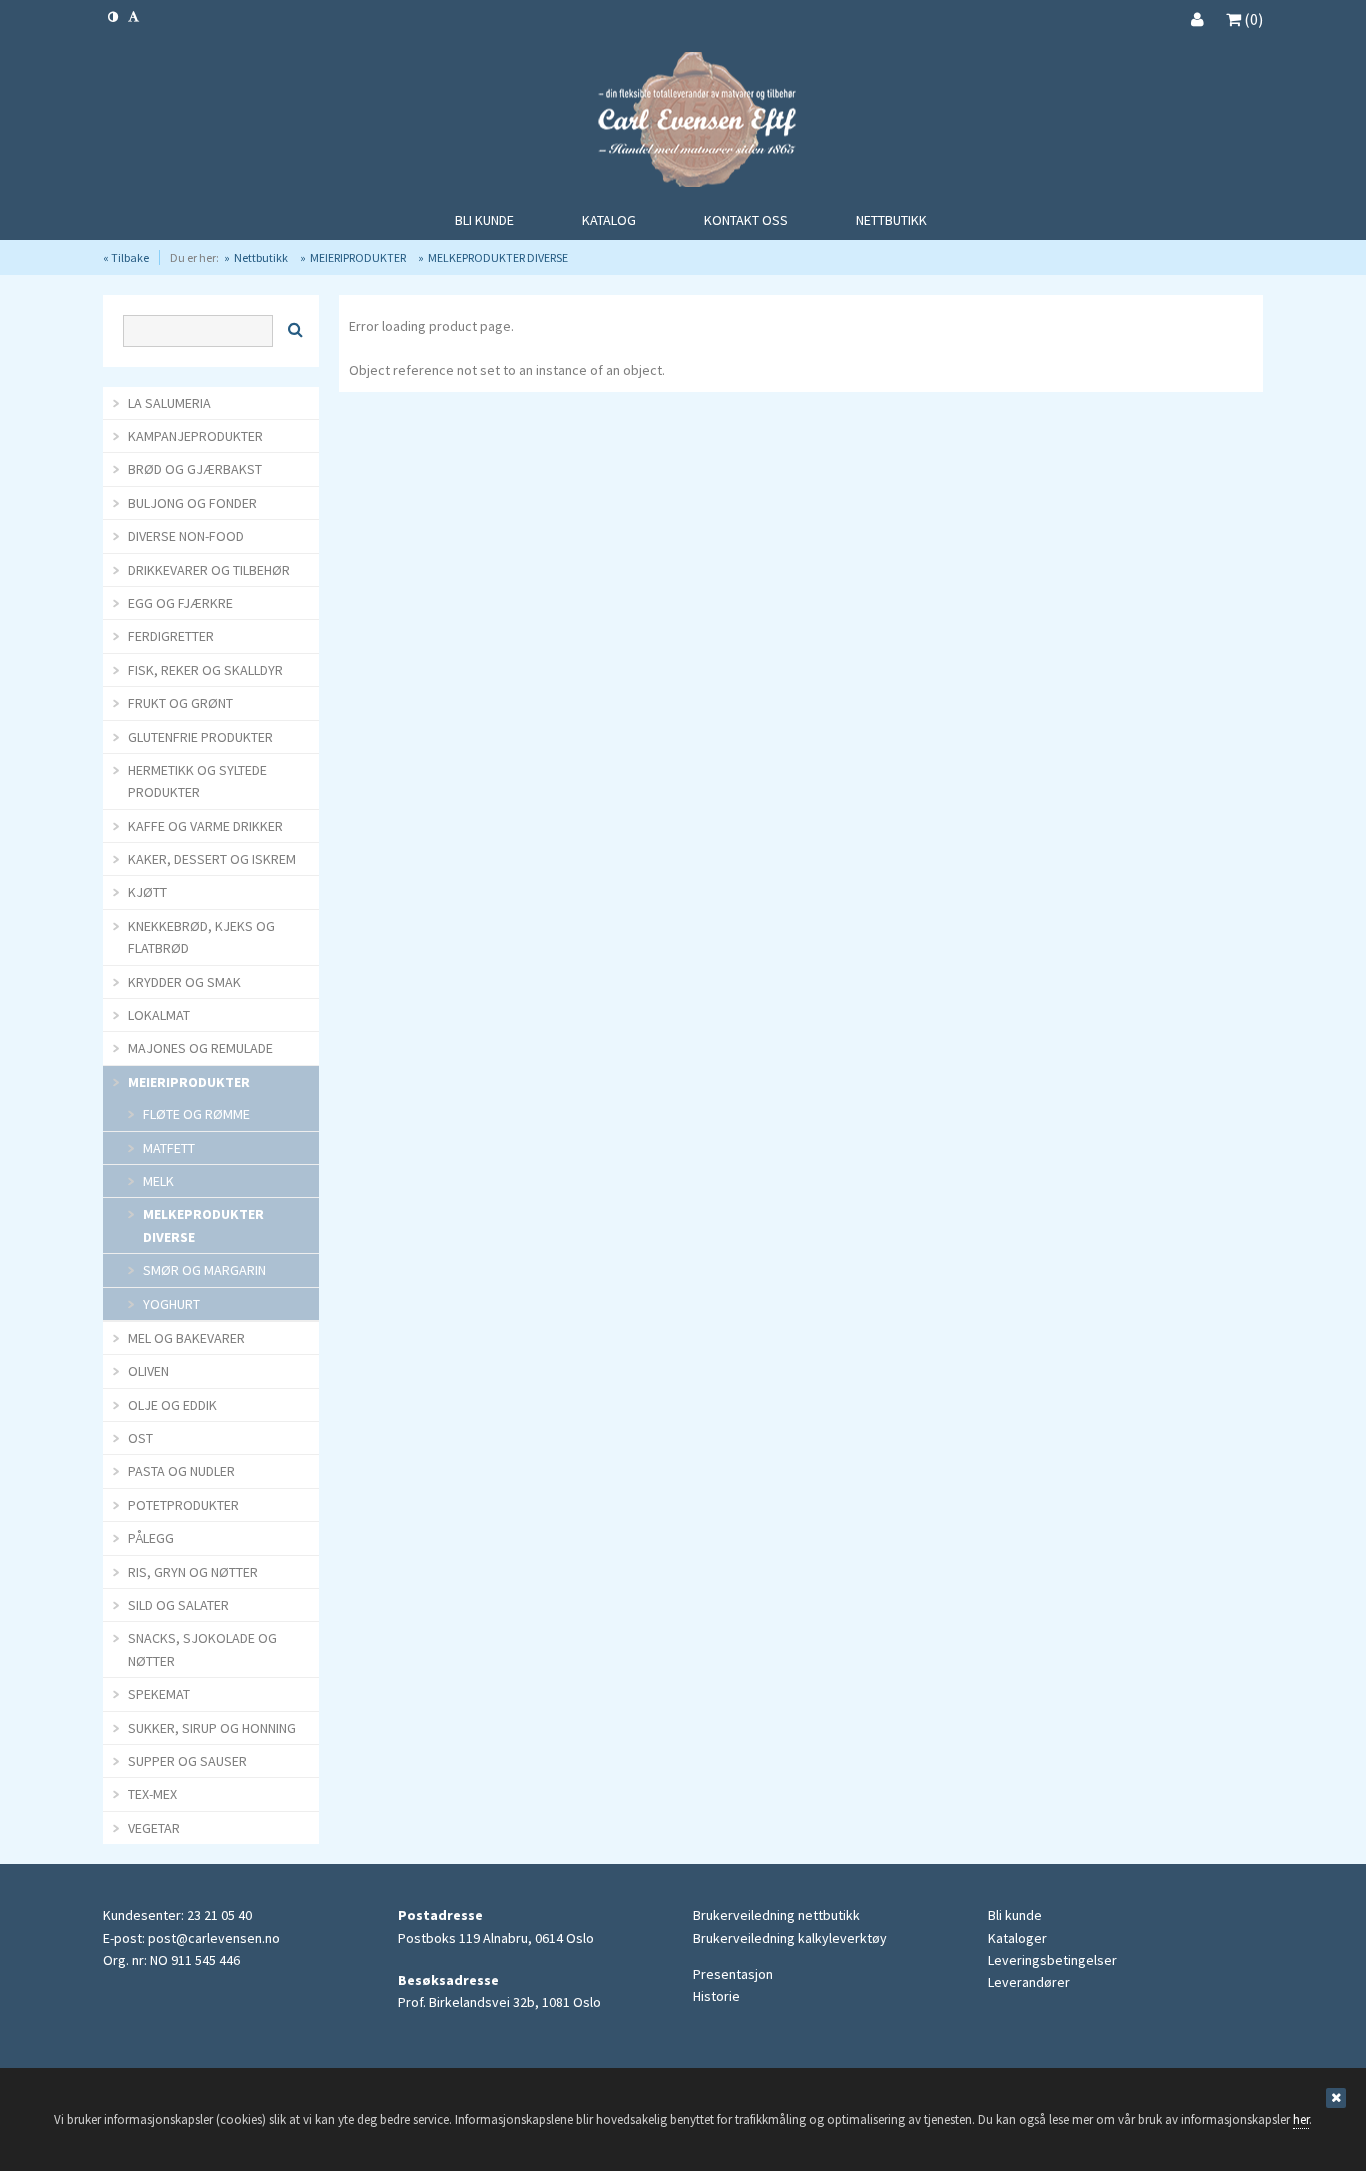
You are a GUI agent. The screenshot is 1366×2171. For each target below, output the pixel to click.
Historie (716, 1996)
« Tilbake (126, 257)
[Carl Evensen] (683, 122)
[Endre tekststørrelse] (133, 16)
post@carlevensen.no (214, 1938)
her (1301, 2119)
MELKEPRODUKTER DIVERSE (498, 257)
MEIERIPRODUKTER (358, 257)
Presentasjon (733, 1974)
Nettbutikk (261, 257)
